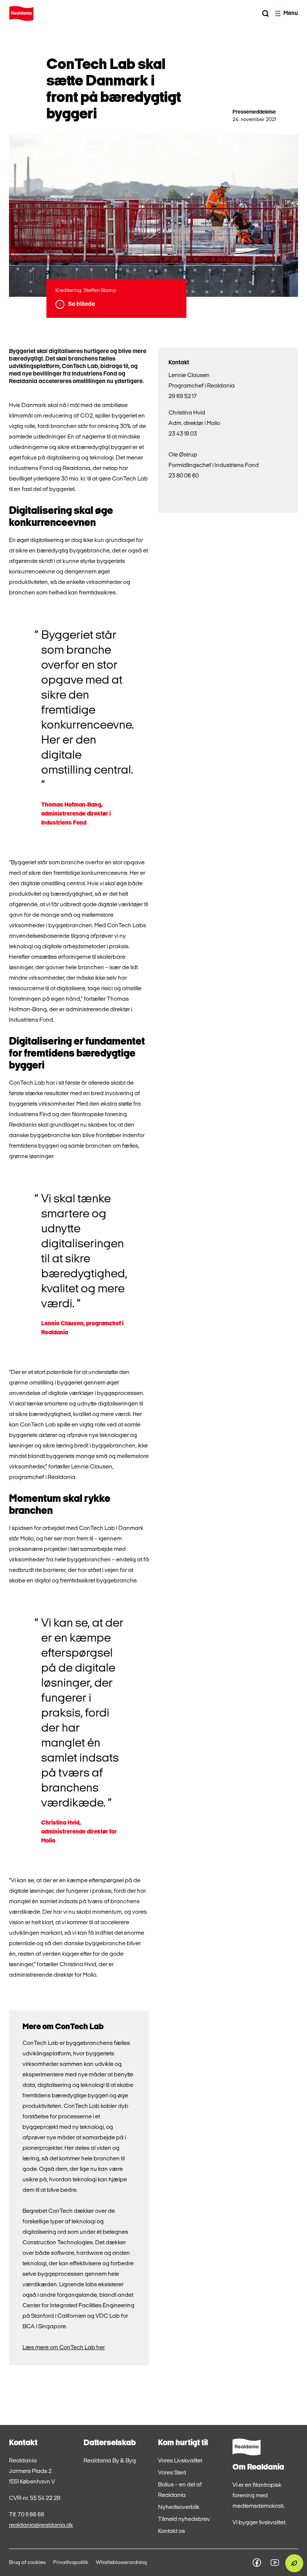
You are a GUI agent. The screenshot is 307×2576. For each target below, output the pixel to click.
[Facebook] (257, 2563)
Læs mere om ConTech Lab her (64, 2348)
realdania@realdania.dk (41, 2525)
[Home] (21, 13)
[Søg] (265, 13)
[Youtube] (275, 2563)
